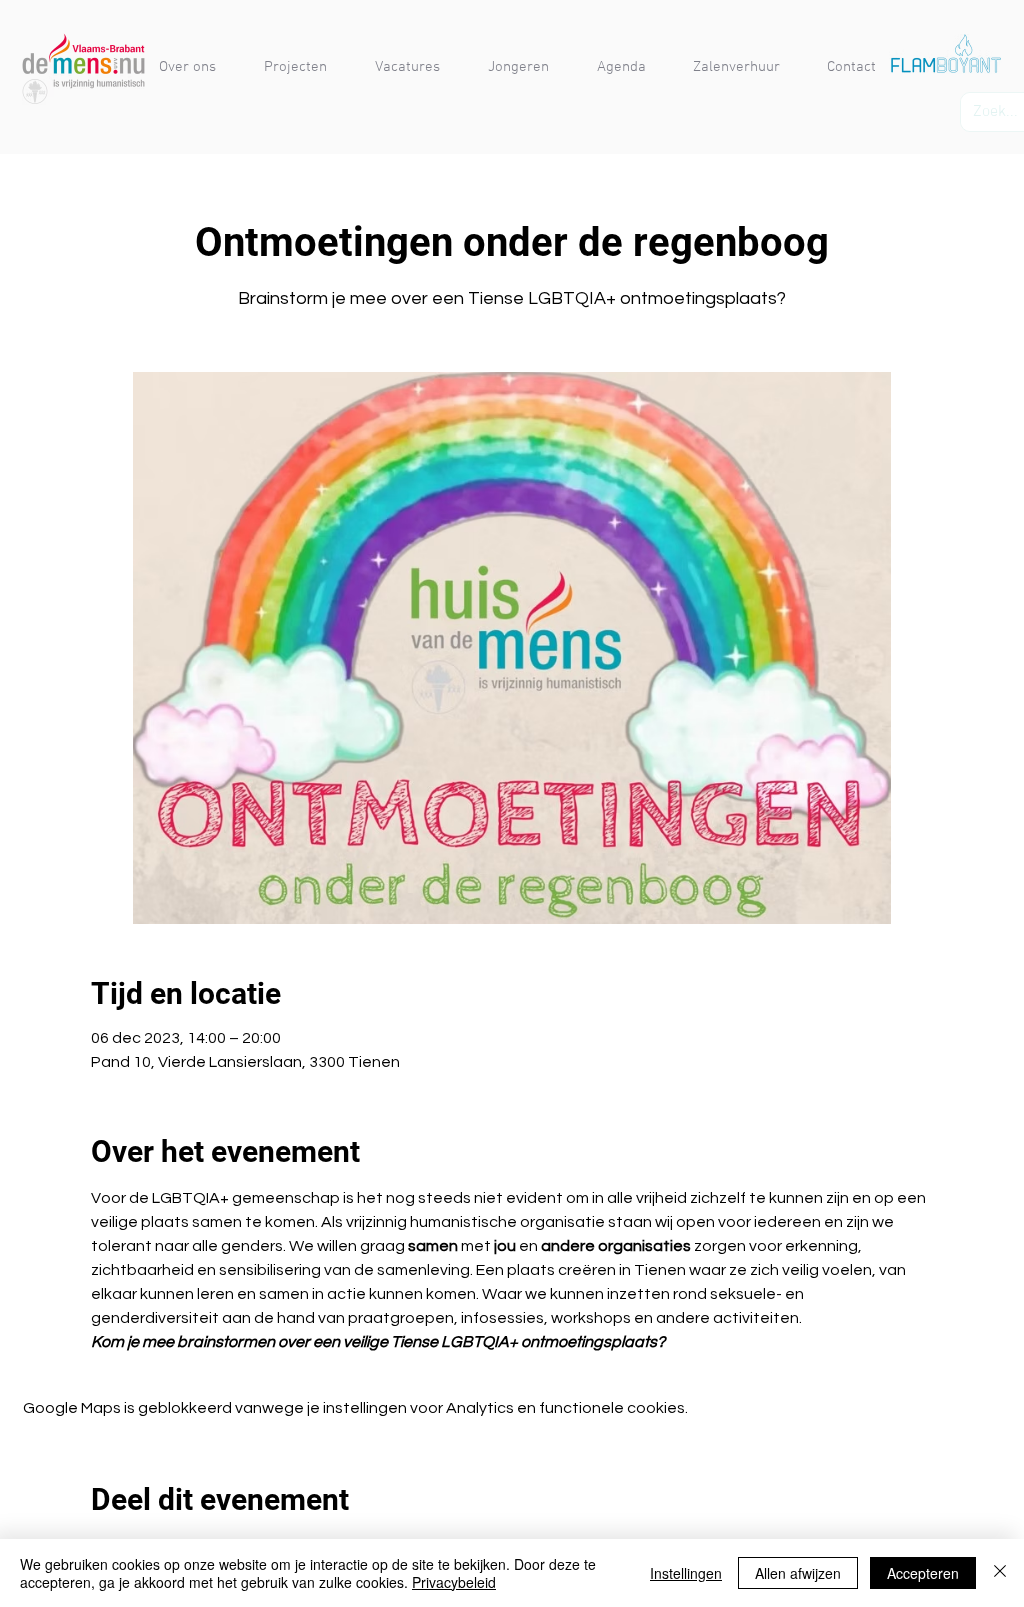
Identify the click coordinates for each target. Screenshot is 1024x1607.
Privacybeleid (454, 1582)
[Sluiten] (1000, 1573)
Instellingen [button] (686, 1573)
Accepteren (923, 1573)
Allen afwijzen (798, 1573)
